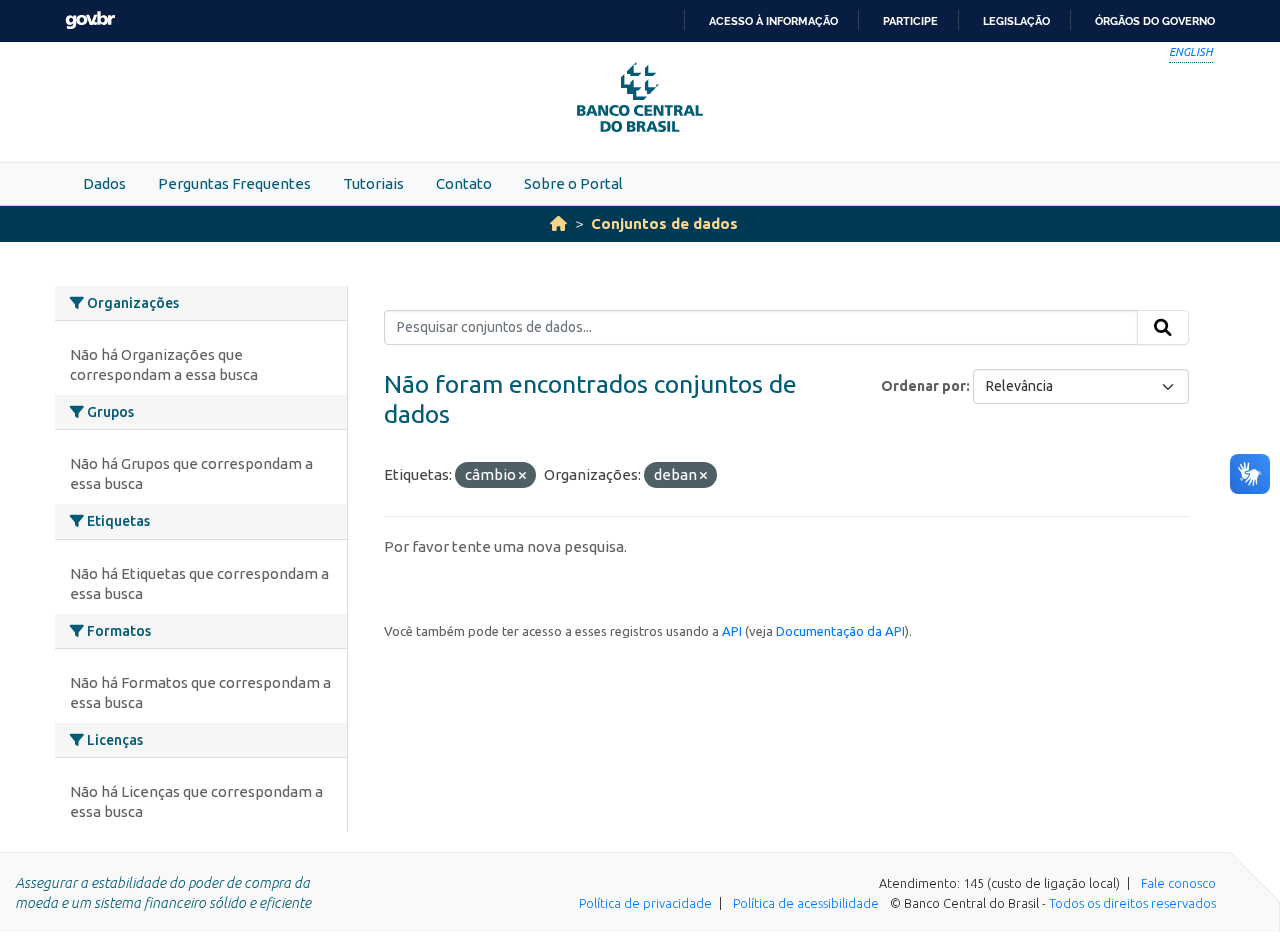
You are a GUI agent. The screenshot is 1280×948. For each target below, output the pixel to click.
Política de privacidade (645, 903)
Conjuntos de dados (664, 223)
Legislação (1016, 21)
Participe (910, 21)
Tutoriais (373, 183)
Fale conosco (1178, 883)
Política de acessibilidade (806, 903)
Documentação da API (840, 631)
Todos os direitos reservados (1132, 903)
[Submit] (1163, 328)
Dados (104, 183)
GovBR (90, 20)
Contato (464, 183)
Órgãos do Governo (1155, 21)
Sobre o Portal (573, 183)
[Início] (558, 223)
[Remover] (522, 476)
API (732, 631)
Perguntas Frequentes (234, 183)
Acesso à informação (773, 21)
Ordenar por (923, 386)
